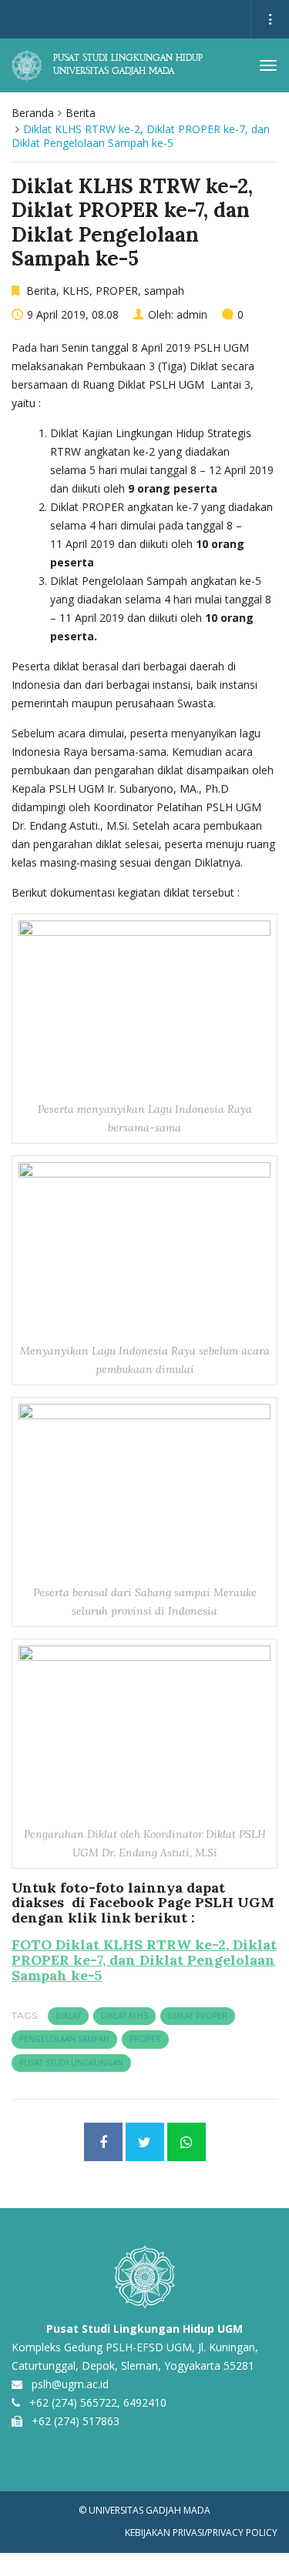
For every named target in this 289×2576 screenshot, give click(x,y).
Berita (81, 113)
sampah (164, 291)
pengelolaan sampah (64, 2039)
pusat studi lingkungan (71, 2063)
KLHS (76, 291)
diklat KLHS (124, 2016)
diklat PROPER (198, 2016)
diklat (68, 2016)
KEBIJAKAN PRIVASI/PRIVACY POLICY (201, 2533)
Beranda (33, 113)
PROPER (117, 291)
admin (192, 314)
